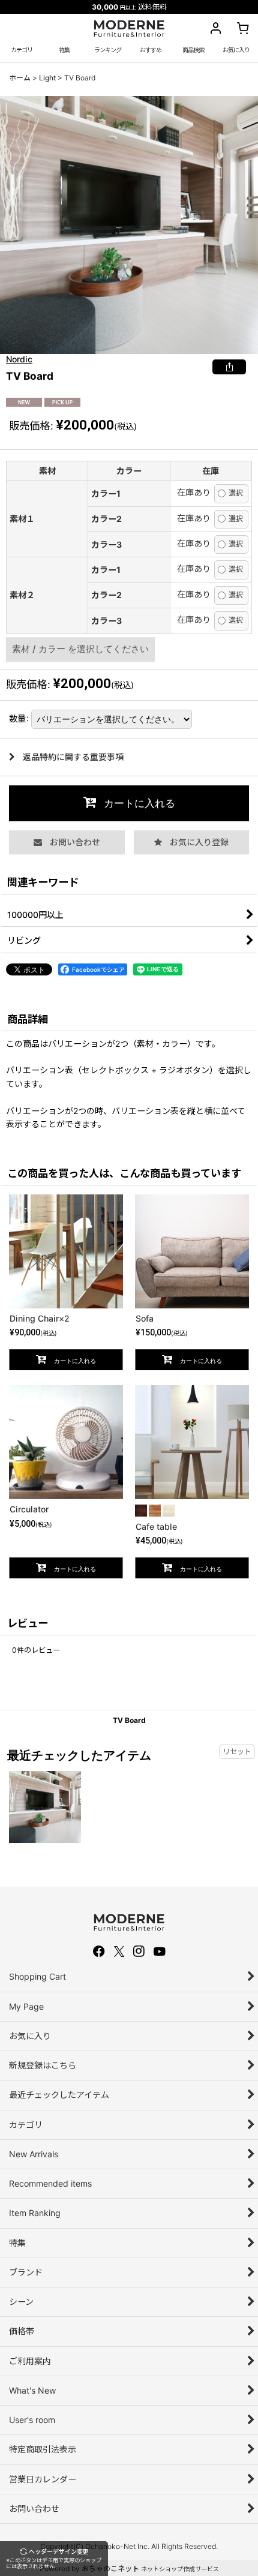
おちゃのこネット (110, 2569)
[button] (194, 50)
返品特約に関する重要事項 (73, 757)
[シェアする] (229, 367)
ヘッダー (54, 2559)
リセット (237, 1751)
